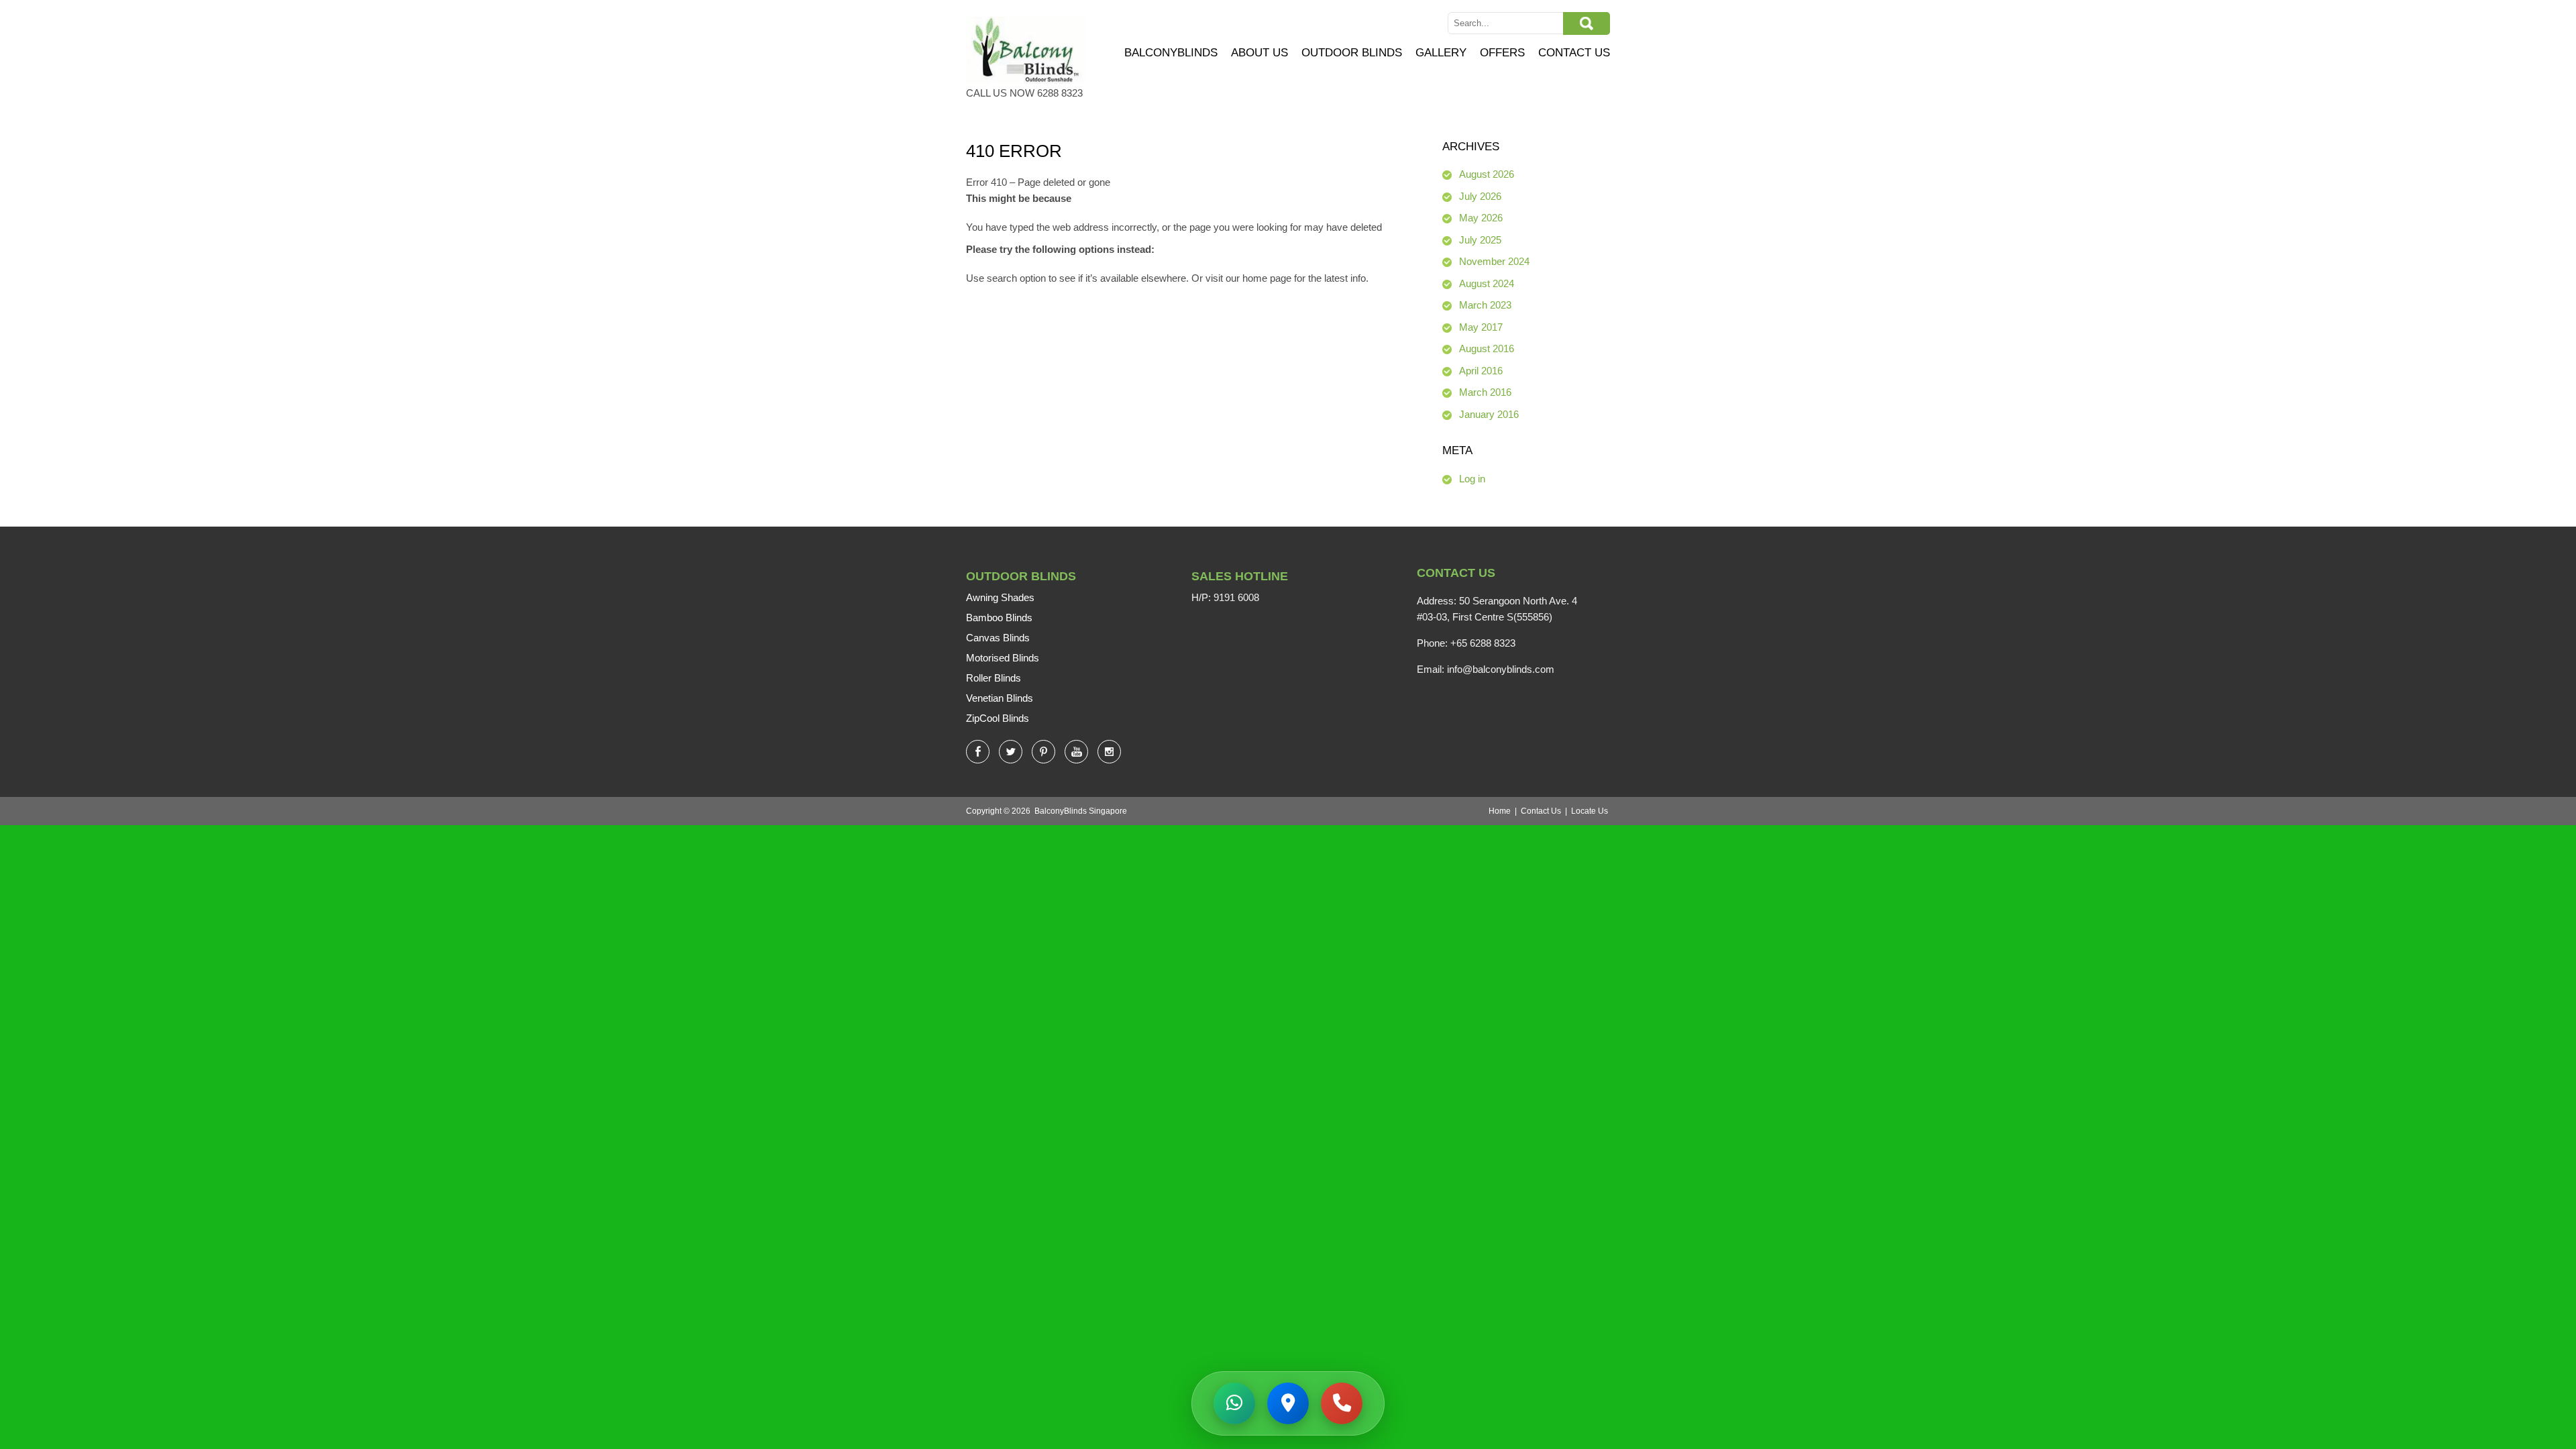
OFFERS (1502, 53)
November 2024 (1494, 261)
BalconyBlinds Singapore (1081, 811)
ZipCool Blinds (998, 718)
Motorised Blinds (1003, 658)
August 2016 (1487, 348)
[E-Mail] (1342, 1403)
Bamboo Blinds (999, 618)
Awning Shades (1000, 597)
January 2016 (1489, 414)
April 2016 (1481, 371)
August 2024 (1487, 283)
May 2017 (1481, 327)
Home (1500, 811)
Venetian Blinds (1000, 698)
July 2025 (1480, 240)
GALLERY (1441, 53)
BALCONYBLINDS (1171, 53)
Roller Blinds (994, 678)
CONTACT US (1574, 53)
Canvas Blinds (998, 638)
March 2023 (1485, 305)
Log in (1472, 479)
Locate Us (1590, 811)
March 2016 (1485, 392)
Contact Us (1541, 811)
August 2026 (1487, 174)
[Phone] (1288, 1403)
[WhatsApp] (1234, 1403)
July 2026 (1480, 196)
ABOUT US (1259, 53)
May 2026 (1481, 218)
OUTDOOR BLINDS (1352, 53)
